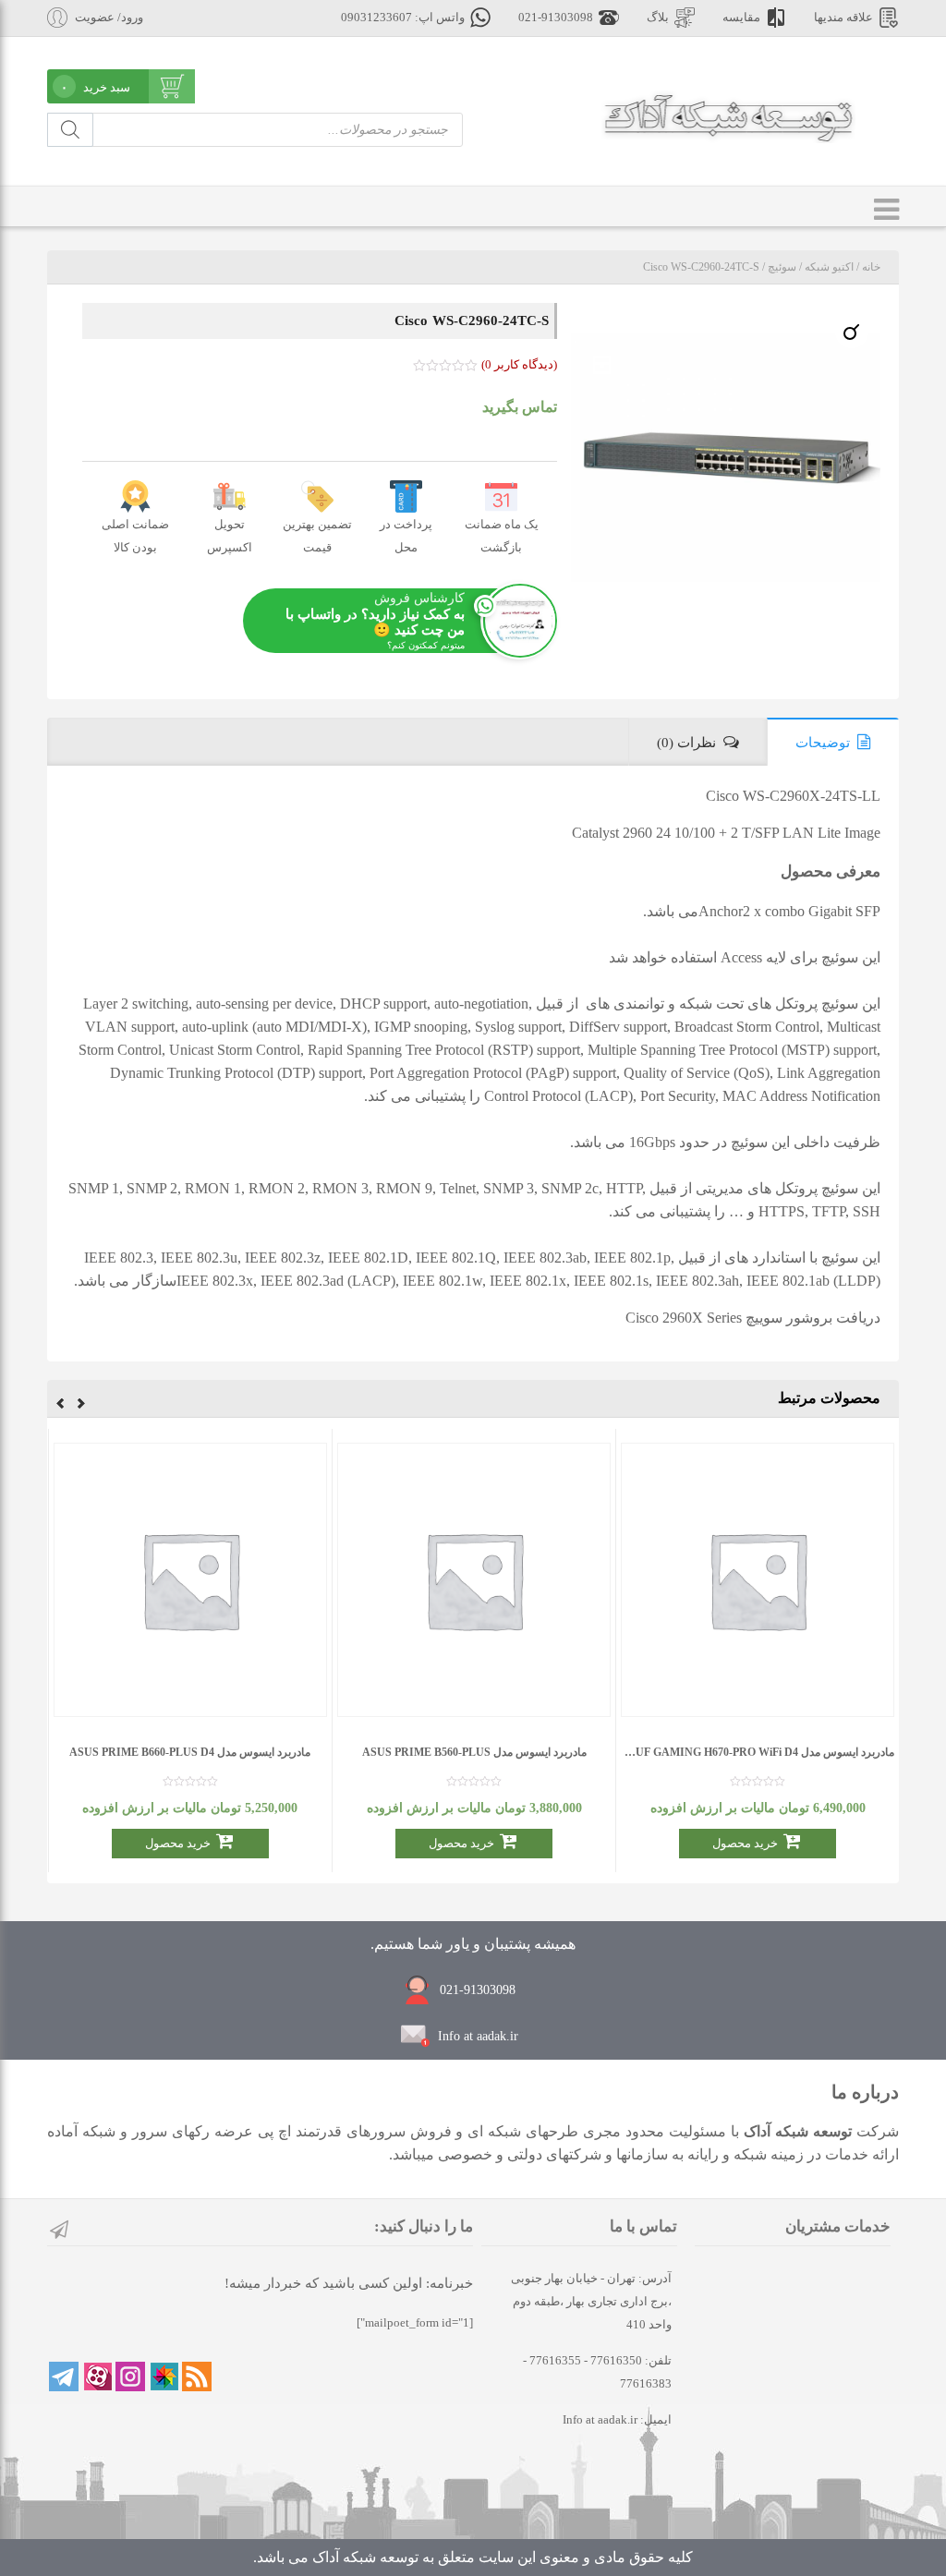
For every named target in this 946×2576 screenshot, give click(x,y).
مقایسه (741, 18)
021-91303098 (556, 18)
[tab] (833, 742)
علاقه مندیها (843, 18)
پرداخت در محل (406, 536)
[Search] (70, 130)
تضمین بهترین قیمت (317, 536)
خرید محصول (745, 1843)
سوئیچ (782, 267)
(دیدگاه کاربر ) (519, 364)
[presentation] (81, 1406)
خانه (871, 267)
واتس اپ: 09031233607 (403, 18)
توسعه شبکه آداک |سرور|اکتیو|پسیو (728, 116)
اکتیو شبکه (829, 267)
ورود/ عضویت (109, 18)
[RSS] (197, 2376)
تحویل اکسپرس (230, 536)
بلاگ (658, 18)
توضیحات (823, 743)
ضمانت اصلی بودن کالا (135, 536)
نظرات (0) (686, 743)
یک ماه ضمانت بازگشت (502, 536)
